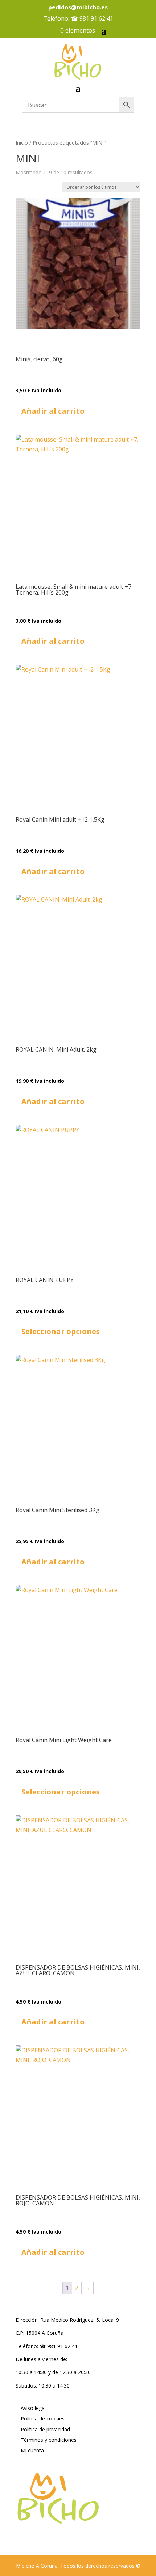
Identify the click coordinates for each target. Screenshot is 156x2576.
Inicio (22, 142)
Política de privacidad (45, 2429)
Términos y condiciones (49, 2440)
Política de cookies (43, 2419)
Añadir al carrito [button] (53, 411)
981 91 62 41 (96, 18)
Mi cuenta (32, 2450)
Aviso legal (33, 2408)
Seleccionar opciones (61, 1331)
